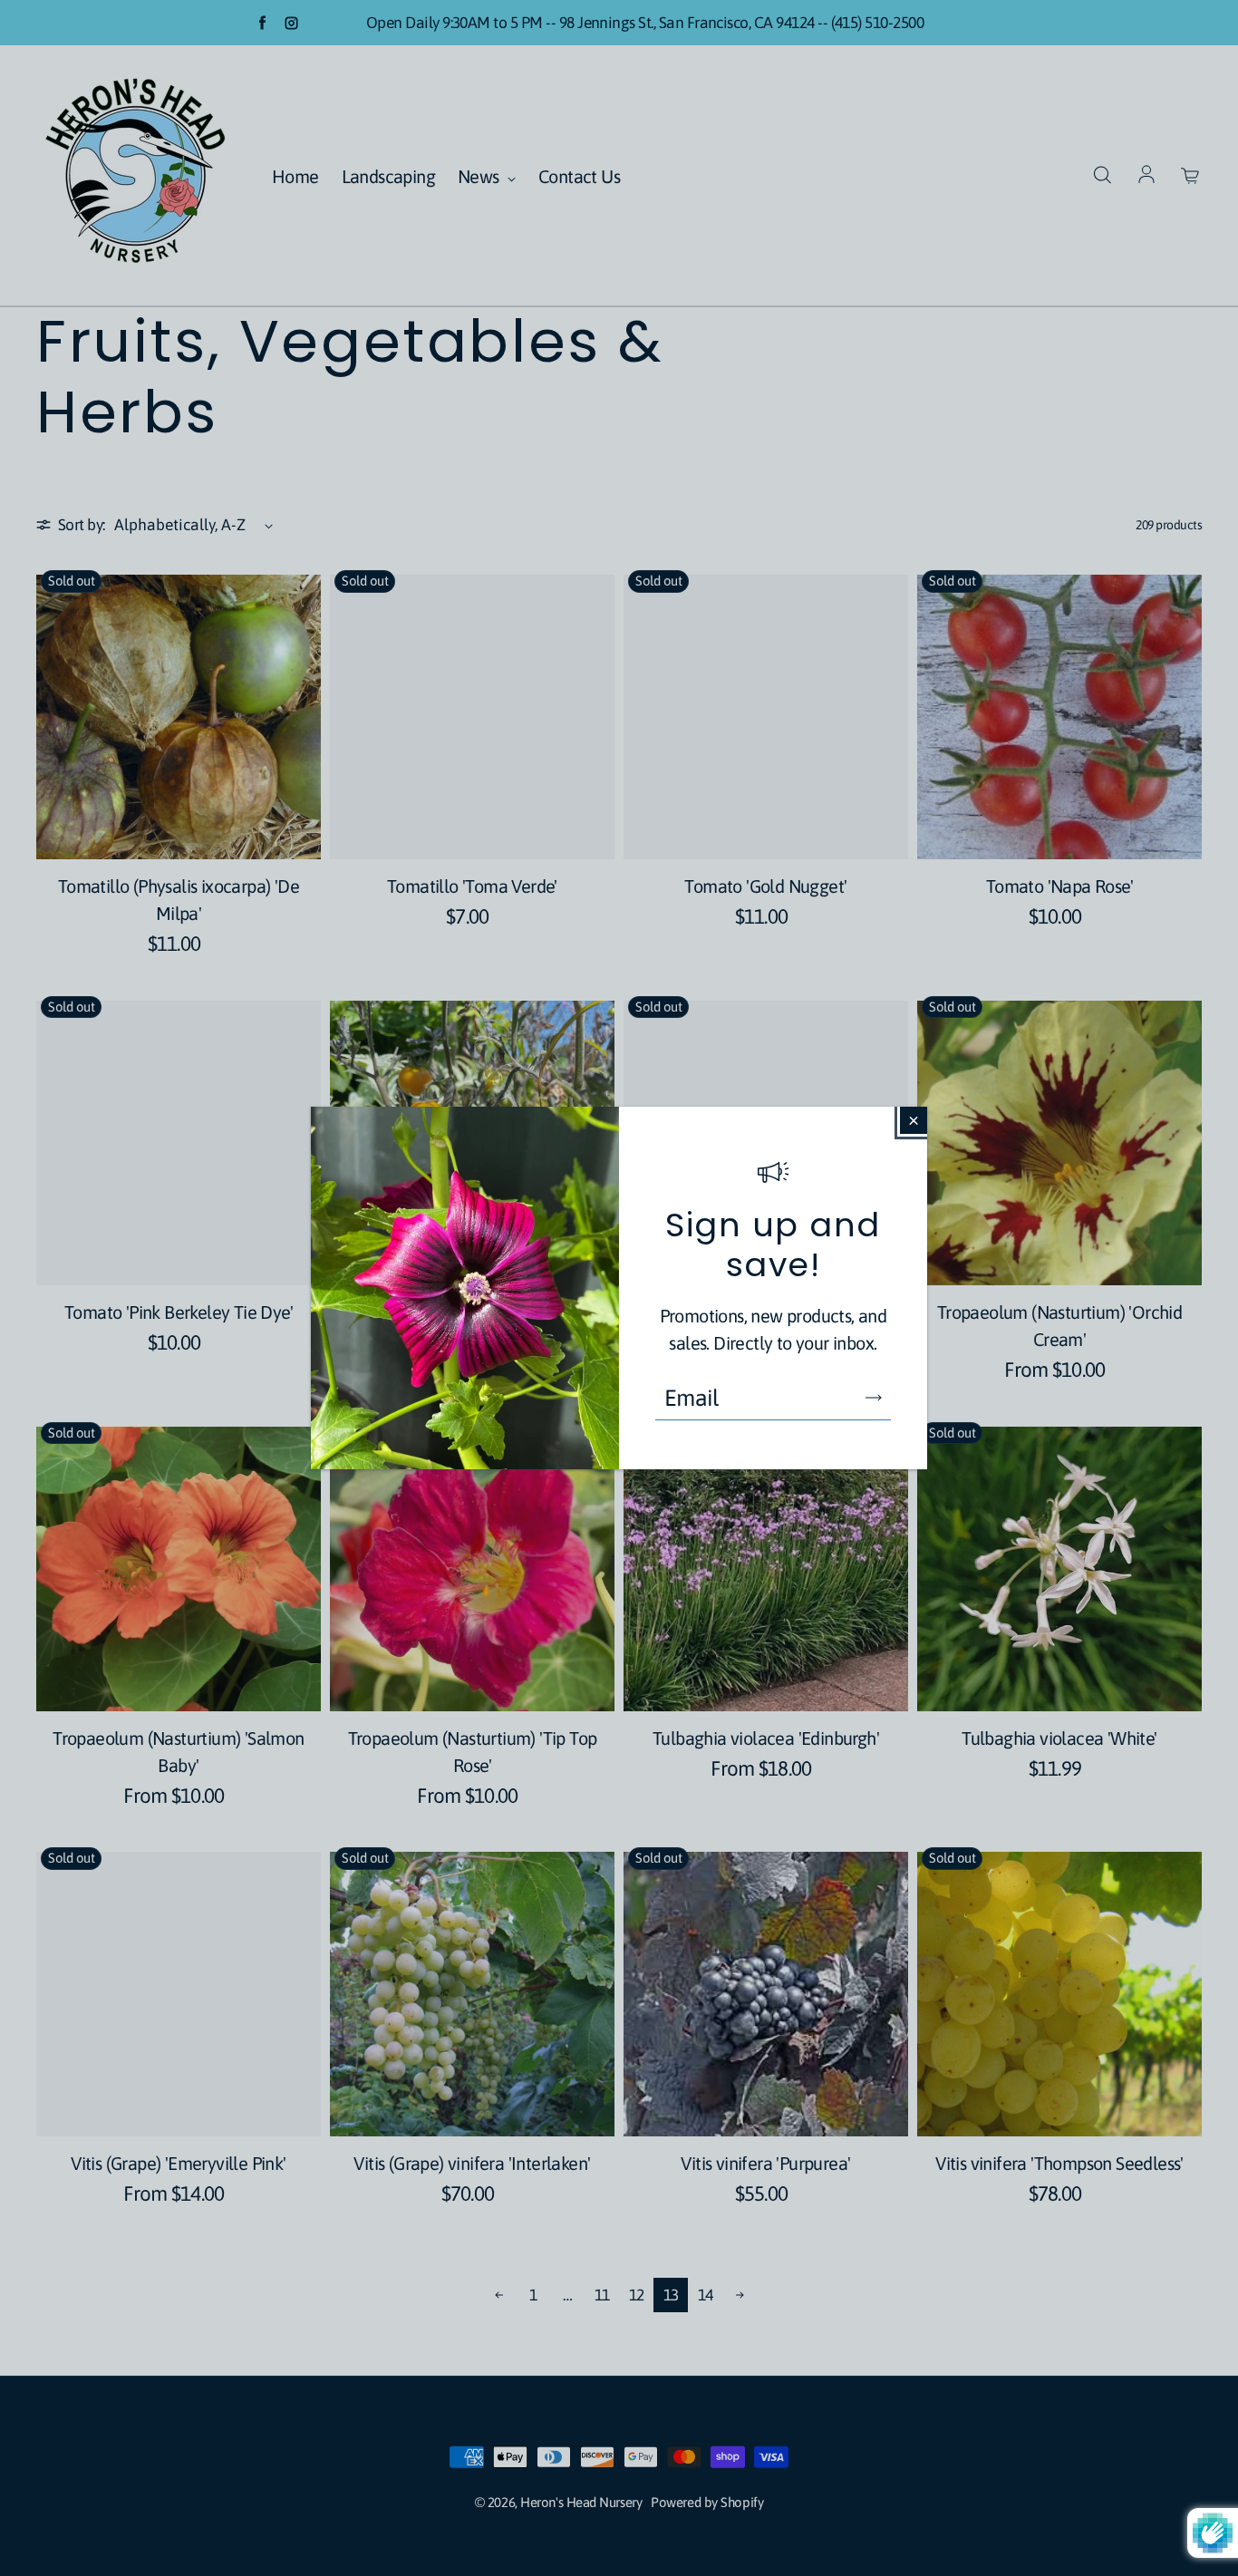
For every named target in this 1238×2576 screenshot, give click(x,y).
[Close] (914, 1120)
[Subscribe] (874, 1398)
